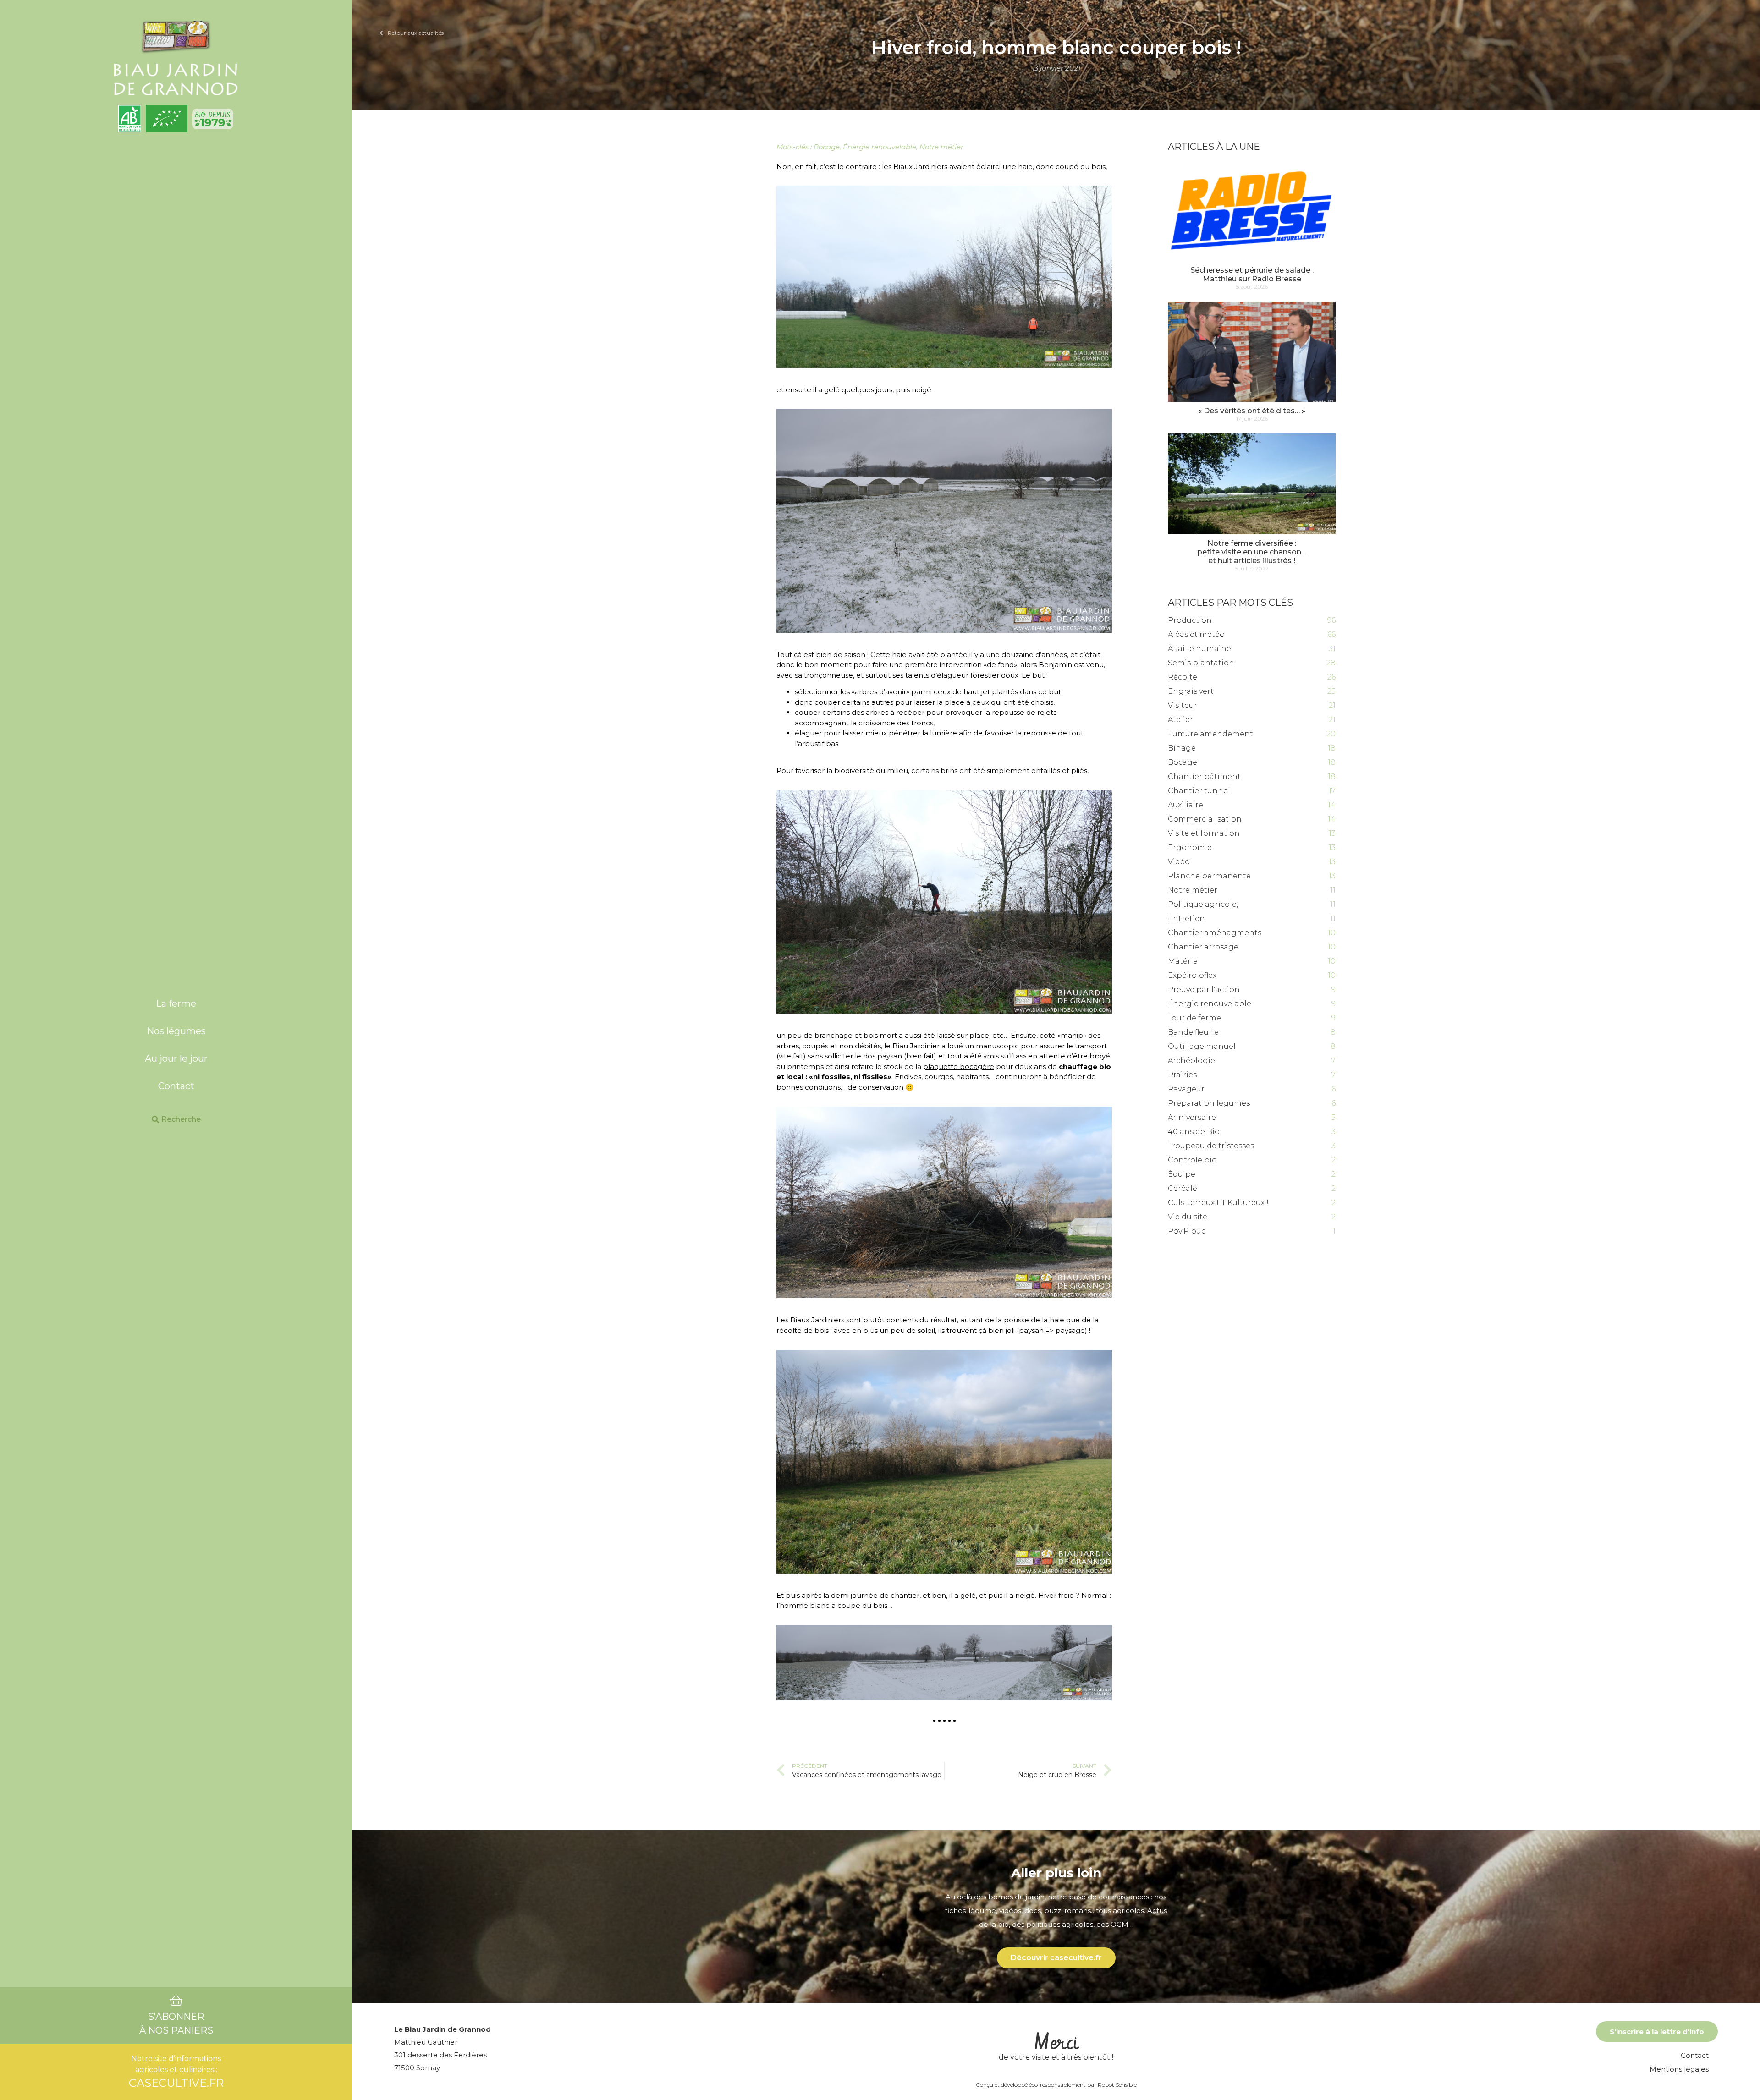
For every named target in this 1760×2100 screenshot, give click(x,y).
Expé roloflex (1192, 975)
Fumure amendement (1210, 734)
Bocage (827, 147)
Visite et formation (1204, 833)
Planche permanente (1209, 876)
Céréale (1182, 1188)
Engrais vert (1191, 691)
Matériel (1184, 961)
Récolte (1182, 677)
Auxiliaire (1185, 805)
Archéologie (1191, 1061)
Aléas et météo (1196, 634)
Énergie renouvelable (880, 147)
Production (1190, 620)
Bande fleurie (1193, 1032)
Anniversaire (1192, 1117)
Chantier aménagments (1215, 933)
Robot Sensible (1117, 2085)
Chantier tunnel (1199, 791)
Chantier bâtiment (1204, 776)
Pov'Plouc (1187, 1231)
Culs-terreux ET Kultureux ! (1218, 1203)
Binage (1182, 748)
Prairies (1182, 1075)
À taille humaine (1199, 649)
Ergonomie (1190, 847)
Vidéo (1179, 862)
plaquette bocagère (959, 1066)
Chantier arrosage (1203, 947)
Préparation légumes (1209, 1103)
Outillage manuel (1202, 1046)
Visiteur (1182, 705)
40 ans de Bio (1194, 1132)
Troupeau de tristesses (1211, 1146)
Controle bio (1192, 1160)
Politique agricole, (1203, 904)
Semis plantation (1201, 663)
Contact (176, 1086)
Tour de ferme (1194, 1018)
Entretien (1186, 918)
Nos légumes (176, 1031)
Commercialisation (1205, 819)
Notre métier (941, 147)
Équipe (1182, 1174)
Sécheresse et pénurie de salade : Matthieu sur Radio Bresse (1252, 274)
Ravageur (1186, 1089)
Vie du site (1188, 1217)
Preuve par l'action (1204, 990)
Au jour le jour (176, 1058)
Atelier (1180, 720)
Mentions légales (1679, 2069)
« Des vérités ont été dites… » (1252, 411)
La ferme (176, 1003)
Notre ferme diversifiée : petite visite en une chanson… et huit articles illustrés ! (1252, 552)
